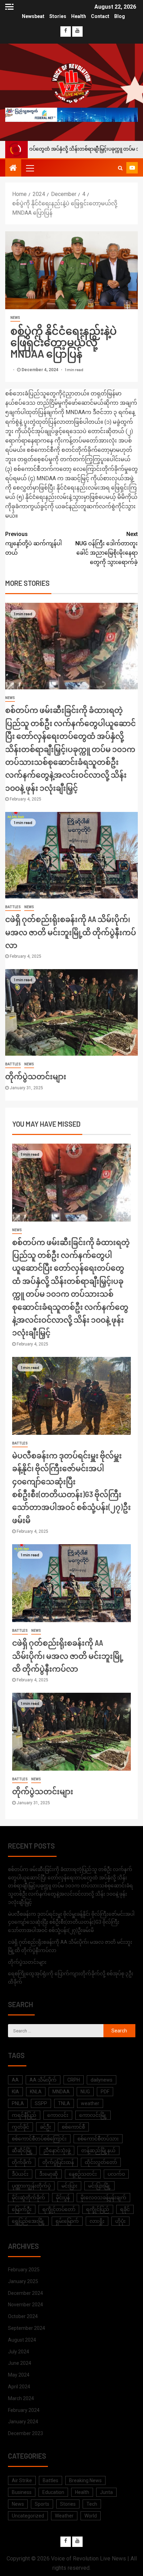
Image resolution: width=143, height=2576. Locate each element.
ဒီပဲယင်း (20, 2174)
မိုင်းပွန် (63, 2198)
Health (79, 16)
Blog (120, 16)
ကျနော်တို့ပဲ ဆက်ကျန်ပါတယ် (33, 543)
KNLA (36, 2092)
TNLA (64, 2103)
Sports (42, 2504)
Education (53, 2492)
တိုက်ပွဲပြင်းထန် (58, 2162)
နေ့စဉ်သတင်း (83, 2174)
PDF (105, 2092)
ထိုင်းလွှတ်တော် (101, 2162)
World (91, 2516)
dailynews (102, 2080)
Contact (100, 16)
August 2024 (22, 2340)
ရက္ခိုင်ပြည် (98, 2209)
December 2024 (26, 2293)
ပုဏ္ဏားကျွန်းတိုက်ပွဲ (31, 2186)
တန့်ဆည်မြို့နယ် (98, 2150)
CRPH (74, 2080)
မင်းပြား (69, 2186)
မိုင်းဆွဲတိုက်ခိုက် (28, 2198)
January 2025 (23, 2281)
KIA (15, 2092)
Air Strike (22, 2480)
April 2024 (19, 2387)
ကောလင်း (58, 2115)
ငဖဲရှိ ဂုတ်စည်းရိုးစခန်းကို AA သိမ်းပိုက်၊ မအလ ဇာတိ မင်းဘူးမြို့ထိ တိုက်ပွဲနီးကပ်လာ (71, 932)
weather (90, 2103)
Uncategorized (28, 2516)
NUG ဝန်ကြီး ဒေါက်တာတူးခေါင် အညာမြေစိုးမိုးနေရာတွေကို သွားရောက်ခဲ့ (107, 548)
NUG (85, 2092)
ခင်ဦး (45, 2127)
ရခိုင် (125, 2209)
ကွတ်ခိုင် (20, 2127)
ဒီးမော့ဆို (49, 2174)
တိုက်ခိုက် (22, 2162)
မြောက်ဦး (22, 2209)
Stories (58, 16)
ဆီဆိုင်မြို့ (22, 2150)
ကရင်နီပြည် (24, 2115)
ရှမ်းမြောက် (67, 2221)
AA (15, 2080)
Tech (92, 2504)
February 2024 (24, 2410)
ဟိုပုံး (120, 2221)
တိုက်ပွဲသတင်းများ (36, 1076)
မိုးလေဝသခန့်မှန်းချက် (103, 2198)
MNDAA (61, 2092)
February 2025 (24, 2270)
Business (22, 2492)
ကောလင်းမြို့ (93, 2115)
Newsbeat (33, 16)
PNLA (18, 2103)
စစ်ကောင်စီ (73, 2127)
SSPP (41, 2103)
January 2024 (23, 2422)
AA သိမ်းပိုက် (43, 2080)
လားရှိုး (97, 2221)
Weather (64, 2516)
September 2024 (27, 2328)
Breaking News (85, 2480)
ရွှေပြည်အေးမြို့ (28, 2221)
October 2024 (23, 2316)
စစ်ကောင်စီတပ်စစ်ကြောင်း (39, 2139)
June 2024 (20, 2363)
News (15, 318)
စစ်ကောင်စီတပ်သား (98, 2139)
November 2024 (26, 2305)
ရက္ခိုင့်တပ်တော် (59, 2209)
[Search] (120, 168)
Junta (106, 2492)
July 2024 (19, 2352)
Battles (13, 907)
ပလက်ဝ (116, 2174)
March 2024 (21, 2398)
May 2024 (19, 2375)
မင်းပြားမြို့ (99, 2186)
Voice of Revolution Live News (89, 2559)
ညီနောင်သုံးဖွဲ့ (57, 2150)
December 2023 (26, 2433)
